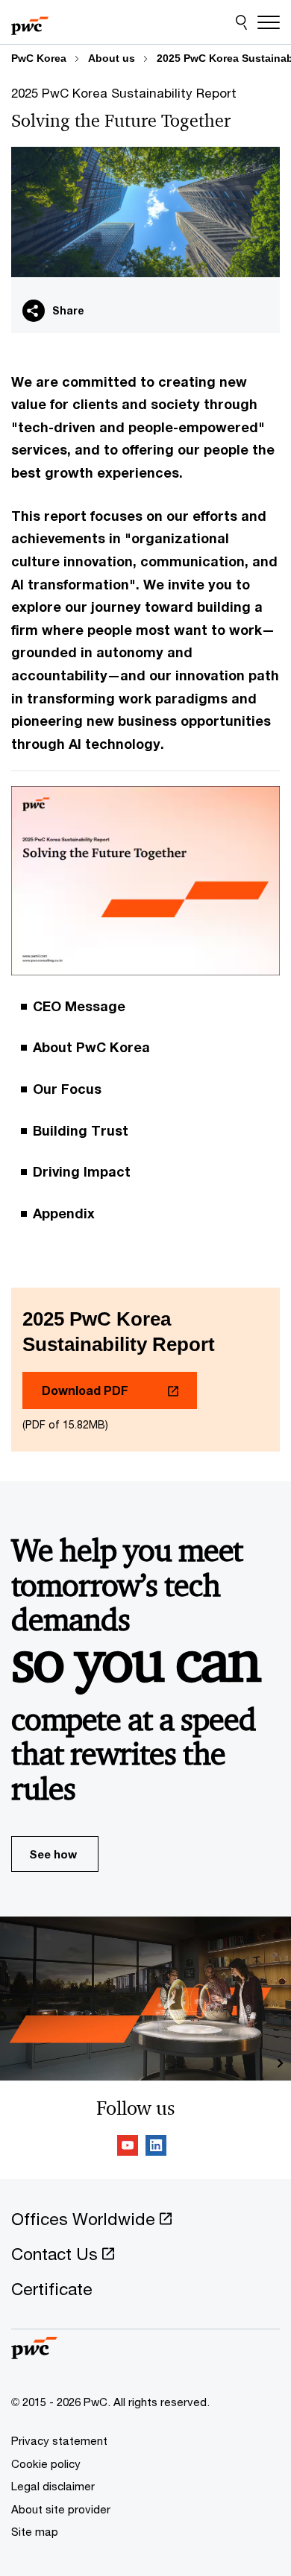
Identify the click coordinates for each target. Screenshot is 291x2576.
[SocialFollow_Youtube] (128, 2148)
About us (112, 58)
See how (53, 1854)
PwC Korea (39, 58)
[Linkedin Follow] (156, 2148)
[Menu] (269, 22)
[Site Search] (241, 22)
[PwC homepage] (30, 22)
